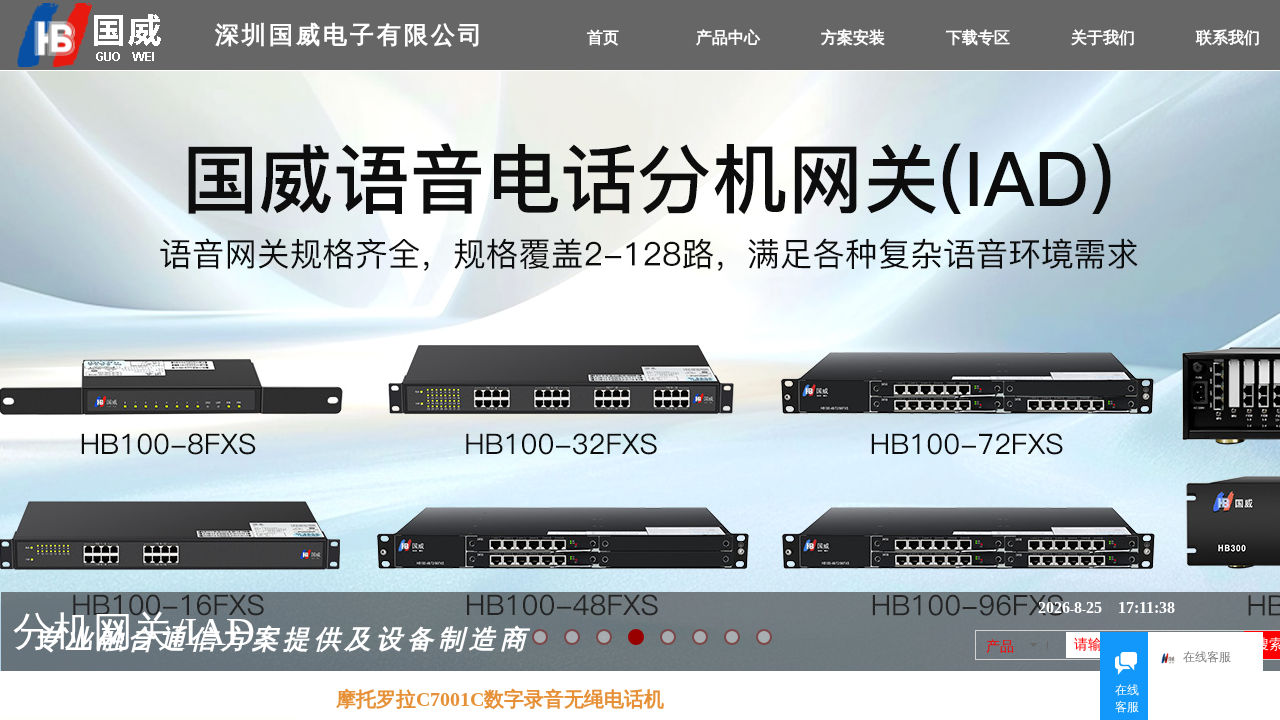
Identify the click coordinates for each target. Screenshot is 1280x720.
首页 (603, 37)
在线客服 (1207, 657)
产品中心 (728, 37)
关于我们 (1103, 37)
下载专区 (978, 37)
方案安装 (853, 37)
